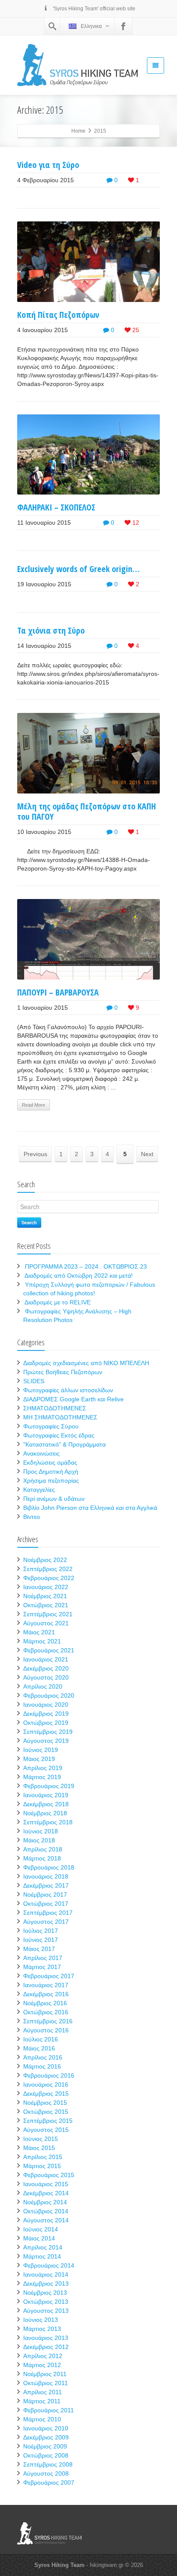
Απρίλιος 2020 (43, 1686)
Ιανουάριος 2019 (46, 1795)
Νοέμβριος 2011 (45, 2374)
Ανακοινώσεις (41, 1453)
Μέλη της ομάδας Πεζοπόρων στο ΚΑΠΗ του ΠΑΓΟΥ (87, 811)
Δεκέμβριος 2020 (46, 1668)
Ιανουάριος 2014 (46, 2274)
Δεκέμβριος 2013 (46, 2284)
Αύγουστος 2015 (46, 2130)
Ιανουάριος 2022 (46, 1587)
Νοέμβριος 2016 (45, 2003)
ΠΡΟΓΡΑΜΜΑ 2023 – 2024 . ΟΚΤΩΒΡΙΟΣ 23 (86, 1266)
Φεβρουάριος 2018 (49, 1867)
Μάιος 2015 (39, 2148)
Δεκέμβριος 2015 (46, 2094)
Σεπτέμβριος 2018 (48, 1822)
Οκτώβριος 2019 (46, 1723)
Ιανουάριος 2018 (46, 1876)
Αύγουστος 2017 (46, 1922)
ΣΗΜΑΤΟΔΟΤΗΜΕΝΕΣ (55, 1408)
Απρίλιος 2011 (43, 2392)
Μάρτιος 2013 (42, 2329)
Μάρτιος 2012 (42, 2365)
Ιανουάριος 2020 (46, 1705)
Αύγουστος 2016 (46, 2030)
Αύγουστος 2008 (46, 2473)
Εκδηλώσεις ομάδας (50, 1462)
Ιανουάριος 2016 (46, 2084)
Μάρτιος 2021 (42, 1641)
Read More (34, 1105)
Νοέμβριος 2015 (45, 2103)
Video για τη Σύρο (48, 165)
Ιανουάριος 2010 (46, 2428)
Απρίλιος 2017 (43, 1958)
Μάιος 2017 (39, 1949)
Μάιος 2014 (39, 2238)
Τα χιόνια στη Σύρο (51, 630)
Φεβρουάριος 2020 (49, 1696)
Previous (35, 1154)
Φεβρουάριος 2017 (49, 1976)
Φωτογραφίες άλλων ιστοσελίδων (68, 1390)
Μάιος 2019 (39, 1759)
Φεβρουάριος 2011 (49, 2410)
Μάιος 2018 (39, 1840)
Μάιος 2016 (39, 2048)
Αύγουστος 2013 (46, 2311)
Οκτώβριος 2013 (46, 2302)
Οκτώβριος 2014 (46, 2211)
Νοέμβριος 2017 (45, 1895)
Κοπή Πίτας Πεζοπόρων (58, 315)
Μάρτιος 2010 (42, 2419)
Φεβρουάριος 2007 (49, 2483)
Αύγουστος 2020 (46, 1677)
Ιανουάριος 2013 (46, 2338)
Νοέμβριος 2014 (45, 2202)
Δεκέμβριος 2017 (46, 1885)
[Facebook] (123, 26)
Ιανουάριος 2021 (46, 1659)
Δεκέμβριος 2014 (46, 2193)
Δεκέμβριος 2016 (46, 1994)
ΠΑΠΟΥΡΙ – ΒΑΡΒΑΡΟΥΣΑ (58, 992)
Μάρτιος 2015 (42, 2166)
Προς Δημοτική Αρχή (51, 1472)
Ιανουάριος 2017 (46, 1985)
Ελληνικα (91, 26)
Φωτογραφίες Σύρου (51, 1426)
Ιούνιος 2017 (41, 1940)
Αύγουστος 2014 (46, 2220)
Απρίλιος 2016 (43, 2057)
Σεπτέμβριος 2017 (48, 1913)
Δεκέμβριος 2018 (46, 1804)
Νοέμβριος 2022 (45, 1560)
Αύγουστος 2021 (46, 1623)
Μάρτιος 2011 (42, 2401)
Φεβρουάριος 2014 (49, 2265)
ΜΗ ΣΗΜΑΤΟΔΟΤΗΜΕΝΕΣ (60, 1417)
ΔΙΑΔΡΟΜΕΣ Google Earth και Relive (73, 1399)
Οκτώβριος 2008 (46, 2455)
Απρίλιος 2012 (43, 2356)
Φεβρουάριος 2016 (49, 2075)
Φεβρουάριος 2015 (49, 2175)
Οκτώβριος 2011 (46, 2383)
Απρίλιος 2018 (43, 1849)
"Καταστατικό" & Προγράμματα (64, 1444)
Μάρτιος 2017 (42, 1967)
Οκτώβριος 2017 (46, 1904)
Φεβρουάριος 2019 (49, 1786)
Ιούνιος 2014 (41, 2229)
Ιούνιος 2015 (41, 2139)
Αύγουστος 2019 (46, 1741)
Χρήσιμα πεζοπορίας (51, 1481)
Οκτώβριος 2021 (46, 1605)
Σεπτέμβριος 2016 (48, 2021)
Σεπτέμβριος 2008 (48, 2464)
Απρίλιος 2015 (43, 2157)
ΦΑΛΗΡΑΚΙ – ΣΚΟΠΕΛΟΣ (56, 507)
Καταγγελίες (39, 1490)
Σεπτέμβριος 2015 (48, 2121)
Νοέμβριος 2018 (45, 1813)
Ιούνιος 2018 (41, 1831)
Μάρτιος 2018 (42, 1858)
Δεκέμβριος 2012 (46, 2347)
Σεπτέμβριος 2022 (48, 1569)
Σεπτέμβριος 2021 (48, 1614)
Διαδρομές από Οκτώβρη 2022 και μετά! (79, 1276)
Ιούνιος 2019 (41, 1750)
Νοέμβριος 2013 (45, 2293)
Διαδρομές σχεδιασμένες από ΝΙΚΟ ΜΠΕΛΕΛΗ (86, 1363)
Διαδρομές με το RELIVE (58, 1302)
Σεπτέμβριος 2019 (48, 1732)
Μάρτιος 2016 (42, 2066)
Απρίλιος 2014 (43, 2247)
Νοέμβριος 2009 (45, 2446)
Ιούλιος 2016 (41, 2039)
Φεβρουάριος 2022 (49, 1578)
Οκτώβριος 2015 (46, 2112)
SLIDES (34, 1381)
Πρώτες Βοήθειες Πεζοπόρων (63, 1372)
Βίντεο (32, 1517)
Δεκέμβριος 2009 (46, 2437)
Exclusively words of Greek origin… (78, 569)
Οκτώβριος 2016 (46, 2012)
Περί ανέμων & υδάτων (54, 1499)
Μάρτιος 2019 (42, 1777)
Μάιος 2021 (39, 1632)
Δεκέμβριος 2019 (46, 1714)
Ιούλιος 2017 (41, 1931)
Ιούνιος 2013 (41, 2320)
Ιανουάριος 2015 (46, 2184)
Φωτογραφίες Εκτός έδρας (59, 1435)
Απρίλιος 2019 (43, 1768)
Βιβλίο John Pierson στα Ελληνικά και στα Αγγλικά (90, 1508)
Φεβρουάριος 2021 (49, 1650)
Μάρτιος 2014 (42, 2256)
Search (29, 1222)
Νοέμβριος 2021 (45, 1596)
